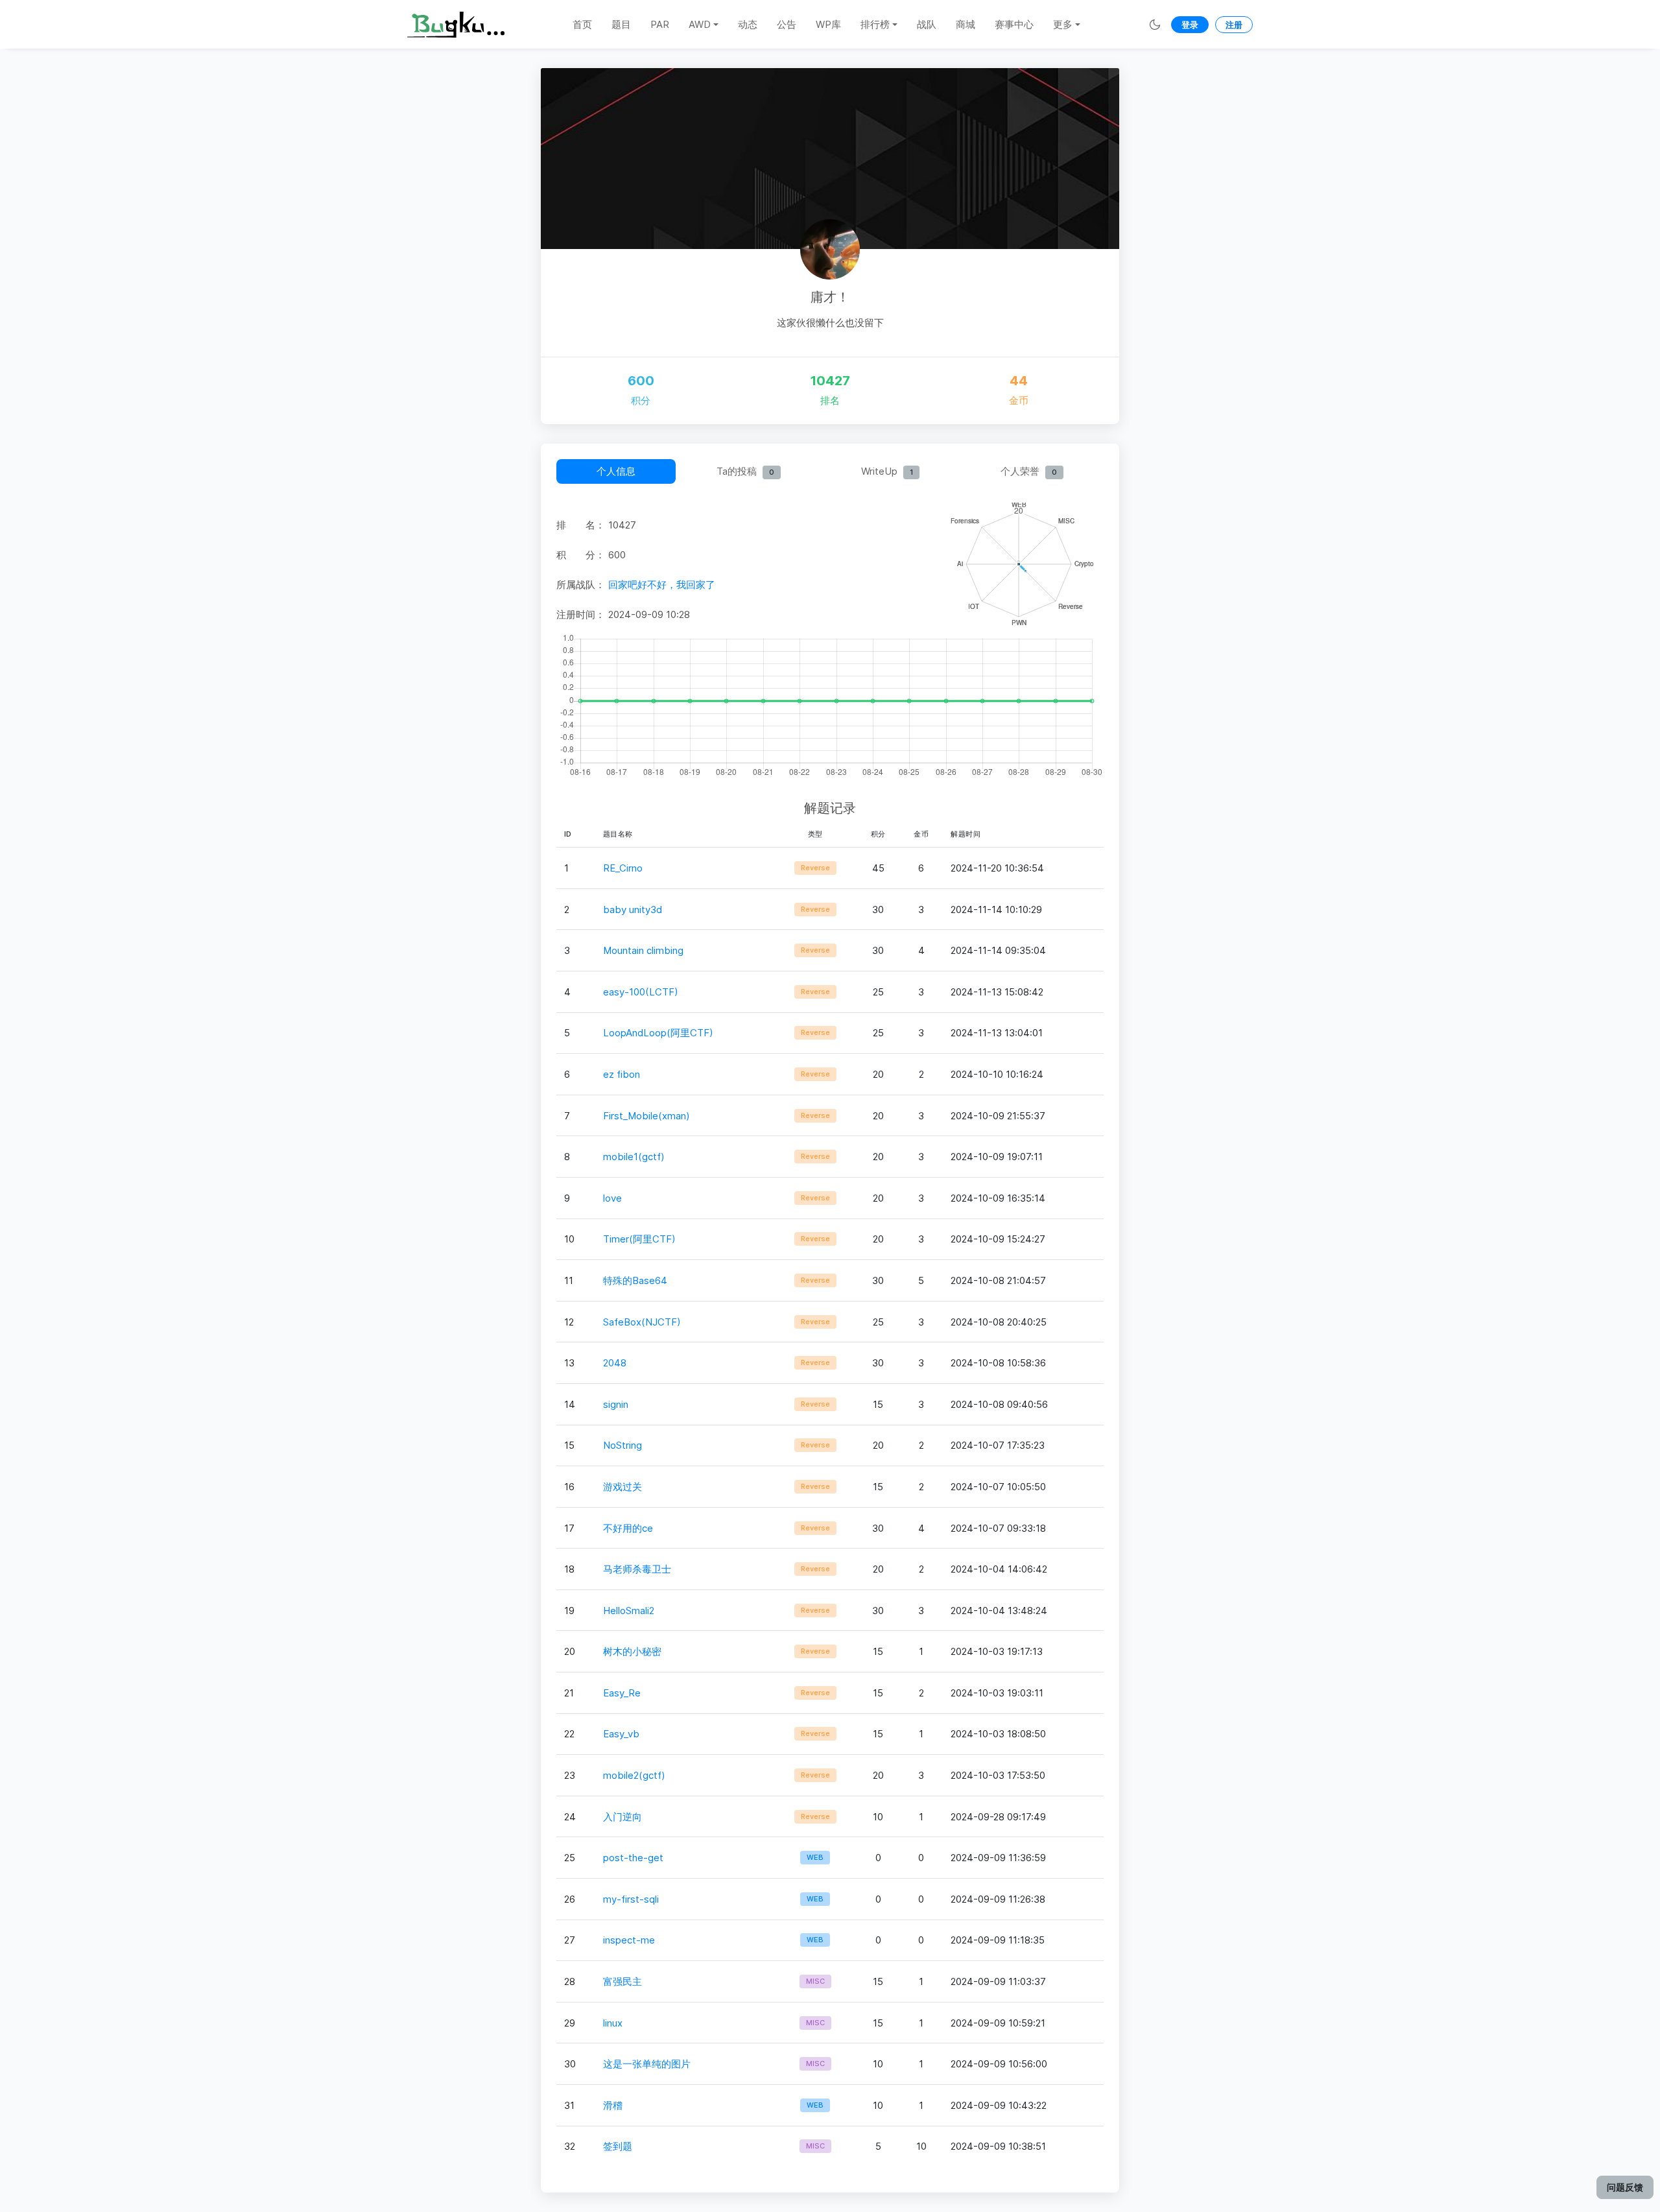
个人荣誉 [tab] (1029, 471)
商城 (966, 24)
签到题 (618, 2146)
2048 (615, 1363)
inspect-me (629, 1940)
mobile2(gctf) (634, 1775)
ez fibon (622, 1074)
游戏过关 (622, 1487)
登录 (1190, 25)
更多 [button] (1063, 24)
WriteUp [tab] (887, 471)
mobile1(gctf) (634, 1157)
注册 (1234, 25)
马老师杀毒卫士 (637, 1569)
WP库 (828, 24)
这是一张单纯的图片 (647, 2064)
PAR (660, 24)
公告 (787, 24)
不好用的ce (628, 1528)
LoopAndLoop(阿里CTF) (658, 1033)
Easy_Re (622, 1693)
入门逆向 (622, 1817)
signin (616, 1404)
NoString (622, 1445)
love (612, 1198)
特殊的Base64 (635, 1280)
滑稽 (613, 2105)
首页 (582, 24)
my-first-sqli (631, 1899)
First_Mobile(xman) (646, 1116)
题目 (621, 24)
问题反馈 (1625, 2187)
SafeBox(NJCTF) (642, 1322)
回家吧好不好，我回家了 (662, 585)
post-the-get (633, 1858)
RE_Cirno (623, 868)
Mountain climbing (643, 950)
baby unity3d (633, 910)
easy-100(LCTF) (641, 992)
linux (613, 2023)
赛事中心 (1014, 24)
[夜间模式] (1155, 24)
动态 (748, 24)
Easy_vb (621, 1734)
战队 (927, 24)
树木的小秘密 (632, 1651)
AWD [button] (700, 24)
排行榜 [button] (875, 24)
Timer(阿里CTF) (639, 1239)
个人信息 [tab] (616, 471)
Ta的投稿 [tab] (745, 471)
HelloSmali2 (629, 1611)
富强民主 (622, 1981)
